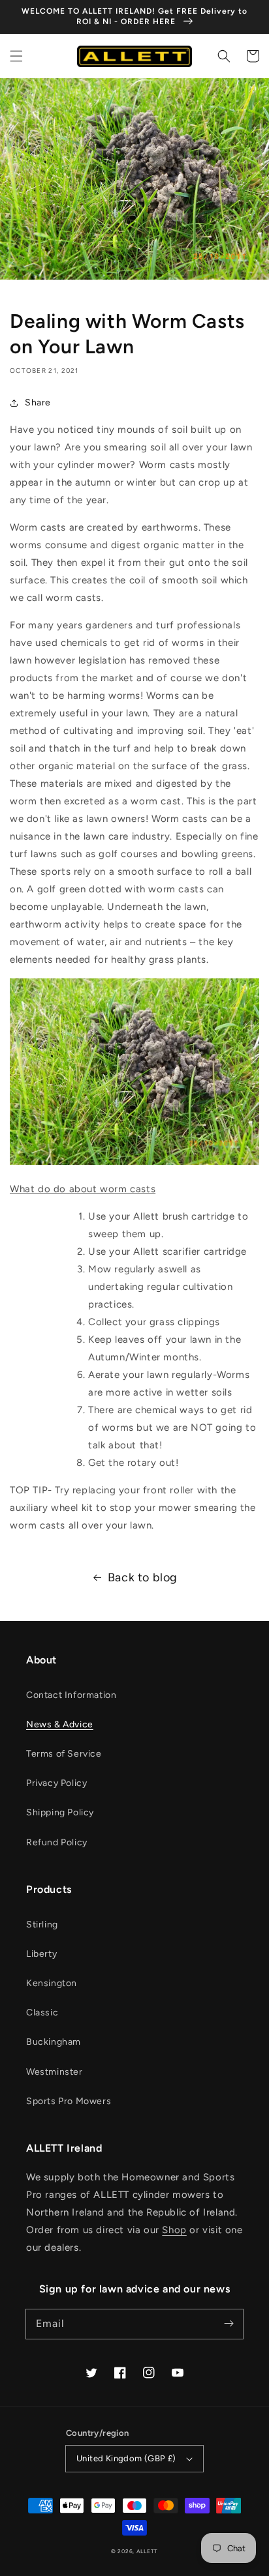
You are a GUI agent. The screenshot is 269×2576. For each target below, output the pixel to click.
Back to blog (143, 1577)
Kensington (52, 1983)
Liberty (41, 1954)
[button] (16, 56)
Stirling (42, 1925)
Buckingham (54, 2042)
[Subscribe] (229, 2324)
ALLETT (147, 2551)
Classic (42, 2013)
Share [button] (38, 402)
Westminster (55, 2072)
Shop (174, 2230)
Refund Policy (57, 1842)
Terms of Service (64, 1754)
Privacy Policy (56, 1783)
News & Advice (60, 1724)
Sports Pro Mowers (69, 2101)
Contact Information (71, 1695)
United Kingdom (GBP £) (126, 2458)
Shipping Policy (60, 1812)
